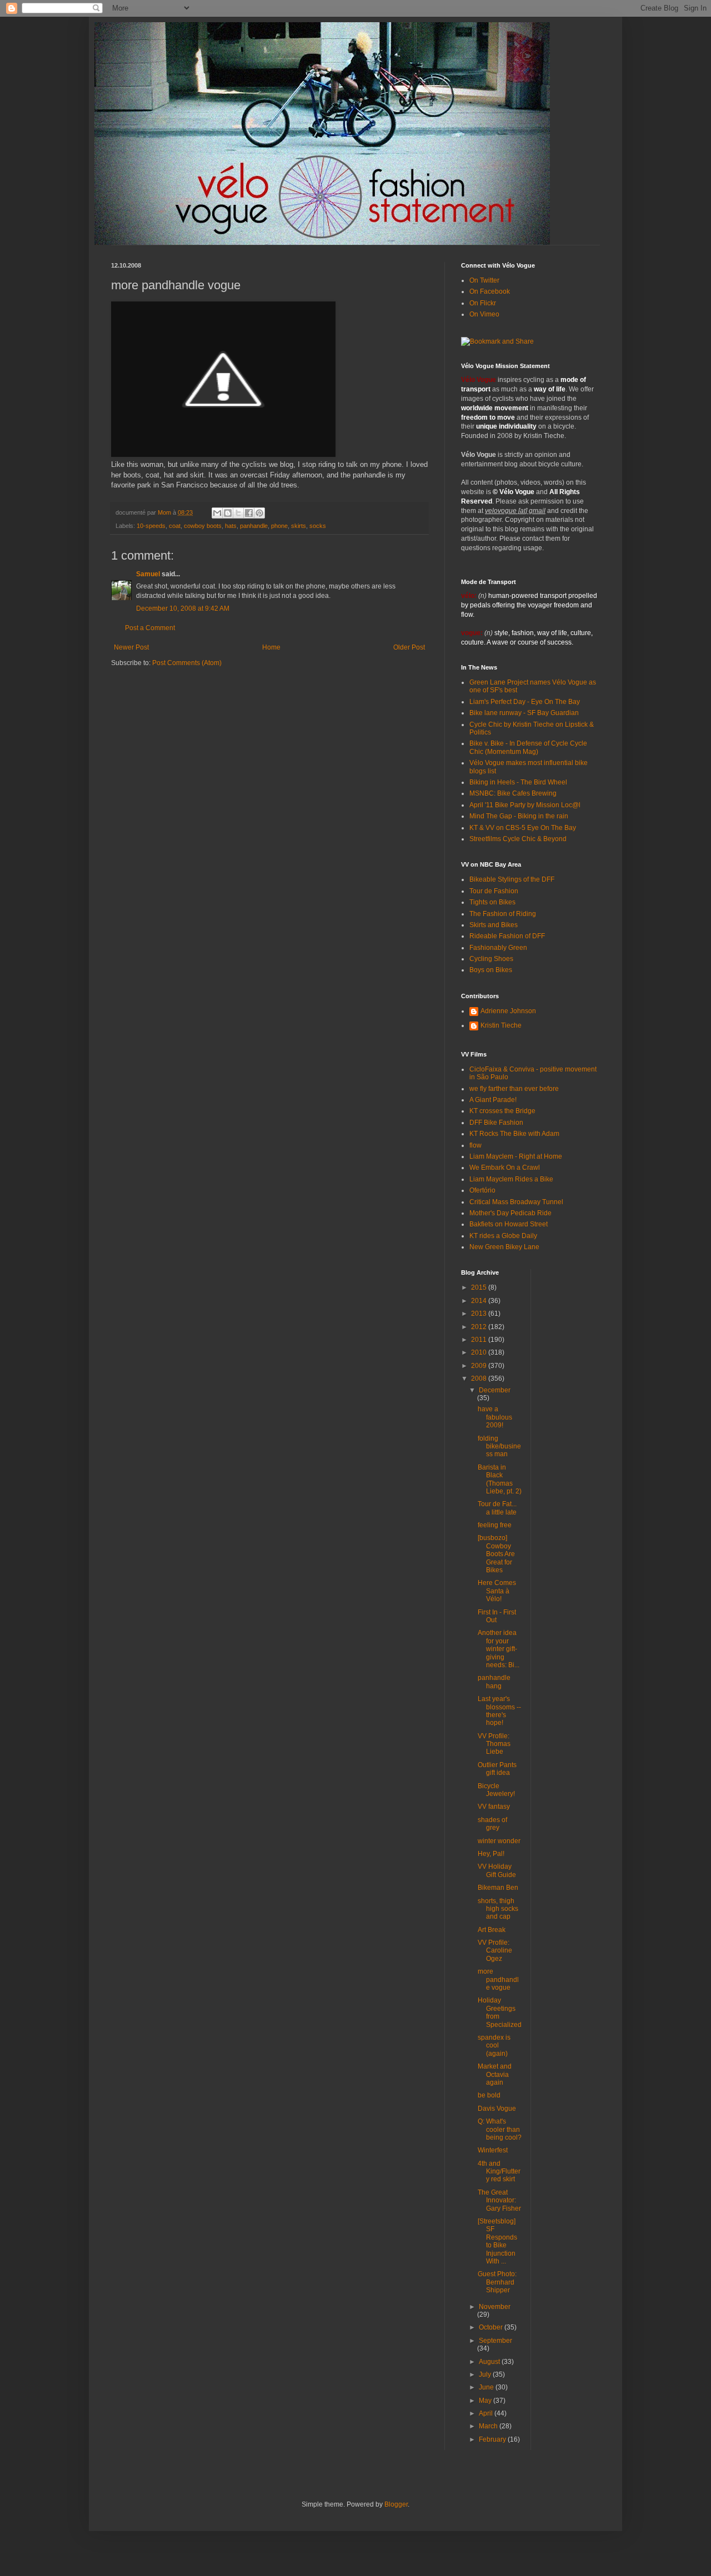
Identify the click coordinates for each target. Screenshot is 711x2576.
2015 (480, 1287)
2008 (480, 1378)
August (490, 2362)
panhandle (254, 526)
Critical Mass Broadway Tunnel (516, 1202)
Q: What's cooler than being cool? (500, 2129)
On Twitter (484, 280)
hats (231, 526)
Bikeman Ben (498, 1888)
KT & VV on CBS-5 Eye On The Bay (523, 828)
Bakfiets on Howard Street (509, 1224)
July (486, 2374)
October (492, 2327)
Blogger (396, 2504)
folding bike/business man (499, 1447)
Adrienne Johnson (508, 1011)
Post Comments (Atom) (187, 663)
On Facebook (490, 291)
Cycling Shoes (491, 959)
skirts (299, 526)
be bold (489, 2095)
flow (475, 1145)
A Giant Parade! (493, 1100)
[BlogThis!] (228, 513)
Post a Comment (150, 628)
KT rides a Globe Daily (503, 1236)
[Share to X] (238, 513)
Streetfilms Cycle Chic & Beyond (518, 839)
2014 (480, 1301)
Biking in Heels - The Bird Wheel (518, 782)
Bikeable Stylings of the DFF (512, 879)
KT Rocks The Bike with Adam (514, 1134)
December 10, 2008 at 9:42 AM (183, 608)
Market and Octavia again (495, 2074)
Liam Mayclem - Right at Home (516, 1156)
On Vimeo (484, 314)
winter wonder (499, 1841)
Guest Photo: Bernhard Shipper (497, 2282)
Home (271, 647)
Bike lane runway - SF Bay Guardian (524, 713)
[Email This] (217, 513)
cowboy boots (203, 526)
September (495, 2341)
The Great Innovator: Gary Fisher (499, 2200)
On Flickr (483, 303)
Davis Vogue (497, 2109)
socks (318, 526)
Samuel (148, 574)
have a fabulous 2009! (495, 1417)
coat (175, 526)
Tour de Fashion (494, 891)
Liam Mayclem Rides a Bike (511, 1179)
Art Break (492, 1930)
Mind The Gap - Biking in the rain (519, 816)
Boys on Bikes (491, 970)
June (487, 2387)
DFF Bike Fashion (496, 1123)
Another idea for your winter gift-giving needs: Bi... (499, 1649)
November (495, 2307)
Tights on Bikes (492, 902)
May (486, 2401)
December (495, 1390)
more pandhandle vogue (498, 1979)
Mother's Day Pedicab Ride (510, 1213)
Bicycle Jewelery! (496, 1790)
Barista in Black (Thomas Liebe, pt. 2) (500, 1479)
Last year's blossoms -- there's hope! (499, 1711)
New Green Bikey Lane (504, 1247)
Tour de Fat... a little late (497, 1508)
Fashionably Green (498, 948)
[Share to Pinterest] (259, 513)
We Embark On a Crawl (505, 1168)
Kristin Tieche (501, 1025)
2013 (480, 1314)
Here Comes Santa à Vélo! (497, 1591)
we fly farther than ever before (514, 1089)
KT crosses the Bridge (502, 1111)
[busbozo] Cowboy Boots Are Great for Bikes (496, 1554)
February (493, 2439)
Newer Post (131, 647)
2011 (480, 1340)
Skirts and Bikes (494, 925)
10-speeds (151, 526)
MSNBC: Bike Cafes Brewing (513, 793)
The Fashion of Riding (503, 914)
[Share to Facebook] (249, 513)
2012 (480, 1327)
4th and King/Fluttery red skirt (499, 2172)
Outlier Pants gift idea (497, 1769)
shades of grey (492, 1824)
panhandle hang (494, 1682)
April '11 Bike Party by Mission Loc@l (525, 805)
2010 (480, 1352)
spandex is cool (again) (494, 2046)
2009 (480, 1366)
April (487, 2413)
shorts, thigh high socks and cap (498, 1909)
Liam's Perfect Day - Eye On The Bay (525, 702)
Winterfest (493, 2150)
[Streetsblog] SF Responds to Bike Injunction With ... (497, 2241)
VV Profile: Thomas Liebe (494, 1744)
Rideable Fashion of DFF (507, 936)
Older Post (409, 647)
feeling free (495, 1525)
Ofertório (482, 1190)
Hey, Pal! (491, 1854)
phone (279, 526)
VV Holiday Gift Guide (497, 1870)
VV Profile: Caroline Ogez (495, 1951)
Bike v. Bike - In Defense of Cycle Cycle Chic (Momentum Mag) (528, 747)
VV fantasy (494, 1807)
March (489, 2426)
